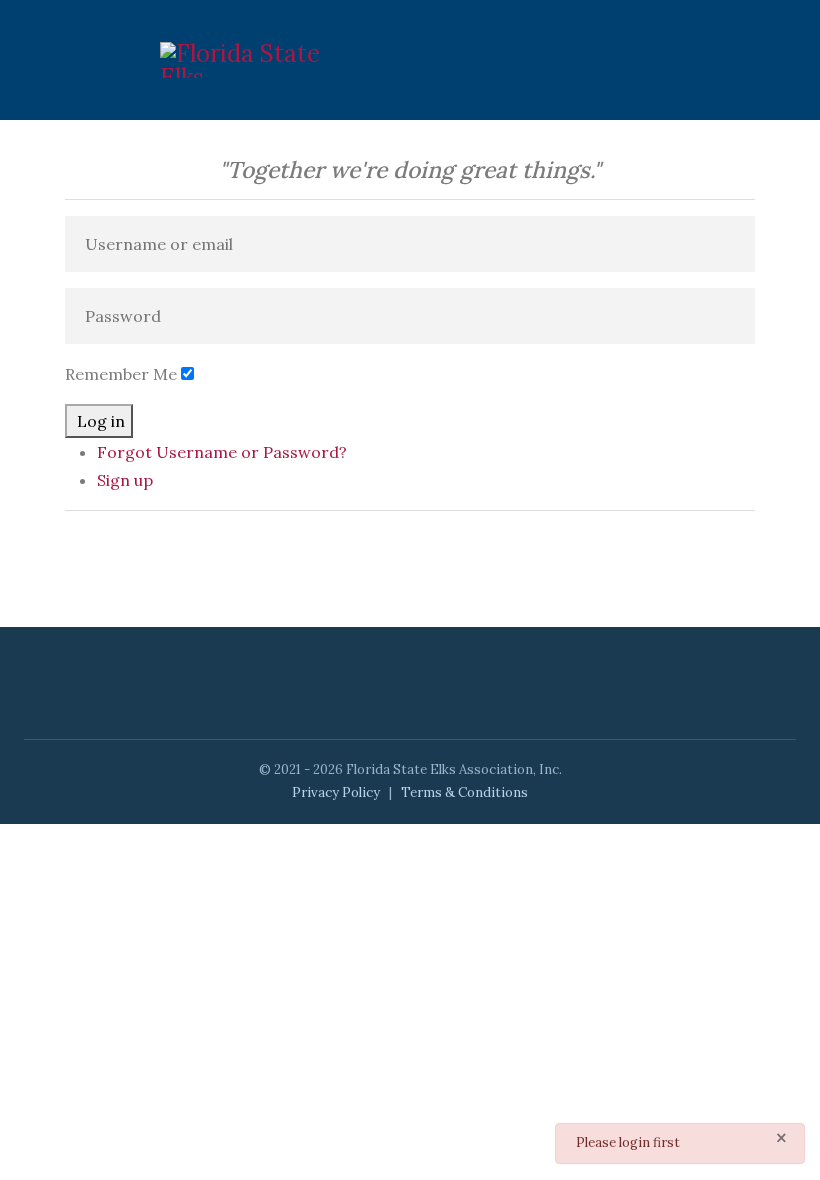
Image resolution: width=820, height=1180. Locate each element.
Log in (101, 421)
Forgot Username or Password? (222, 452)
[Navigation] (622, 60)
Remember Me (121, 374)
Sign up (125, 480)
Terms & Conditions (464, 792)
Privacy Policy (336, 792)
